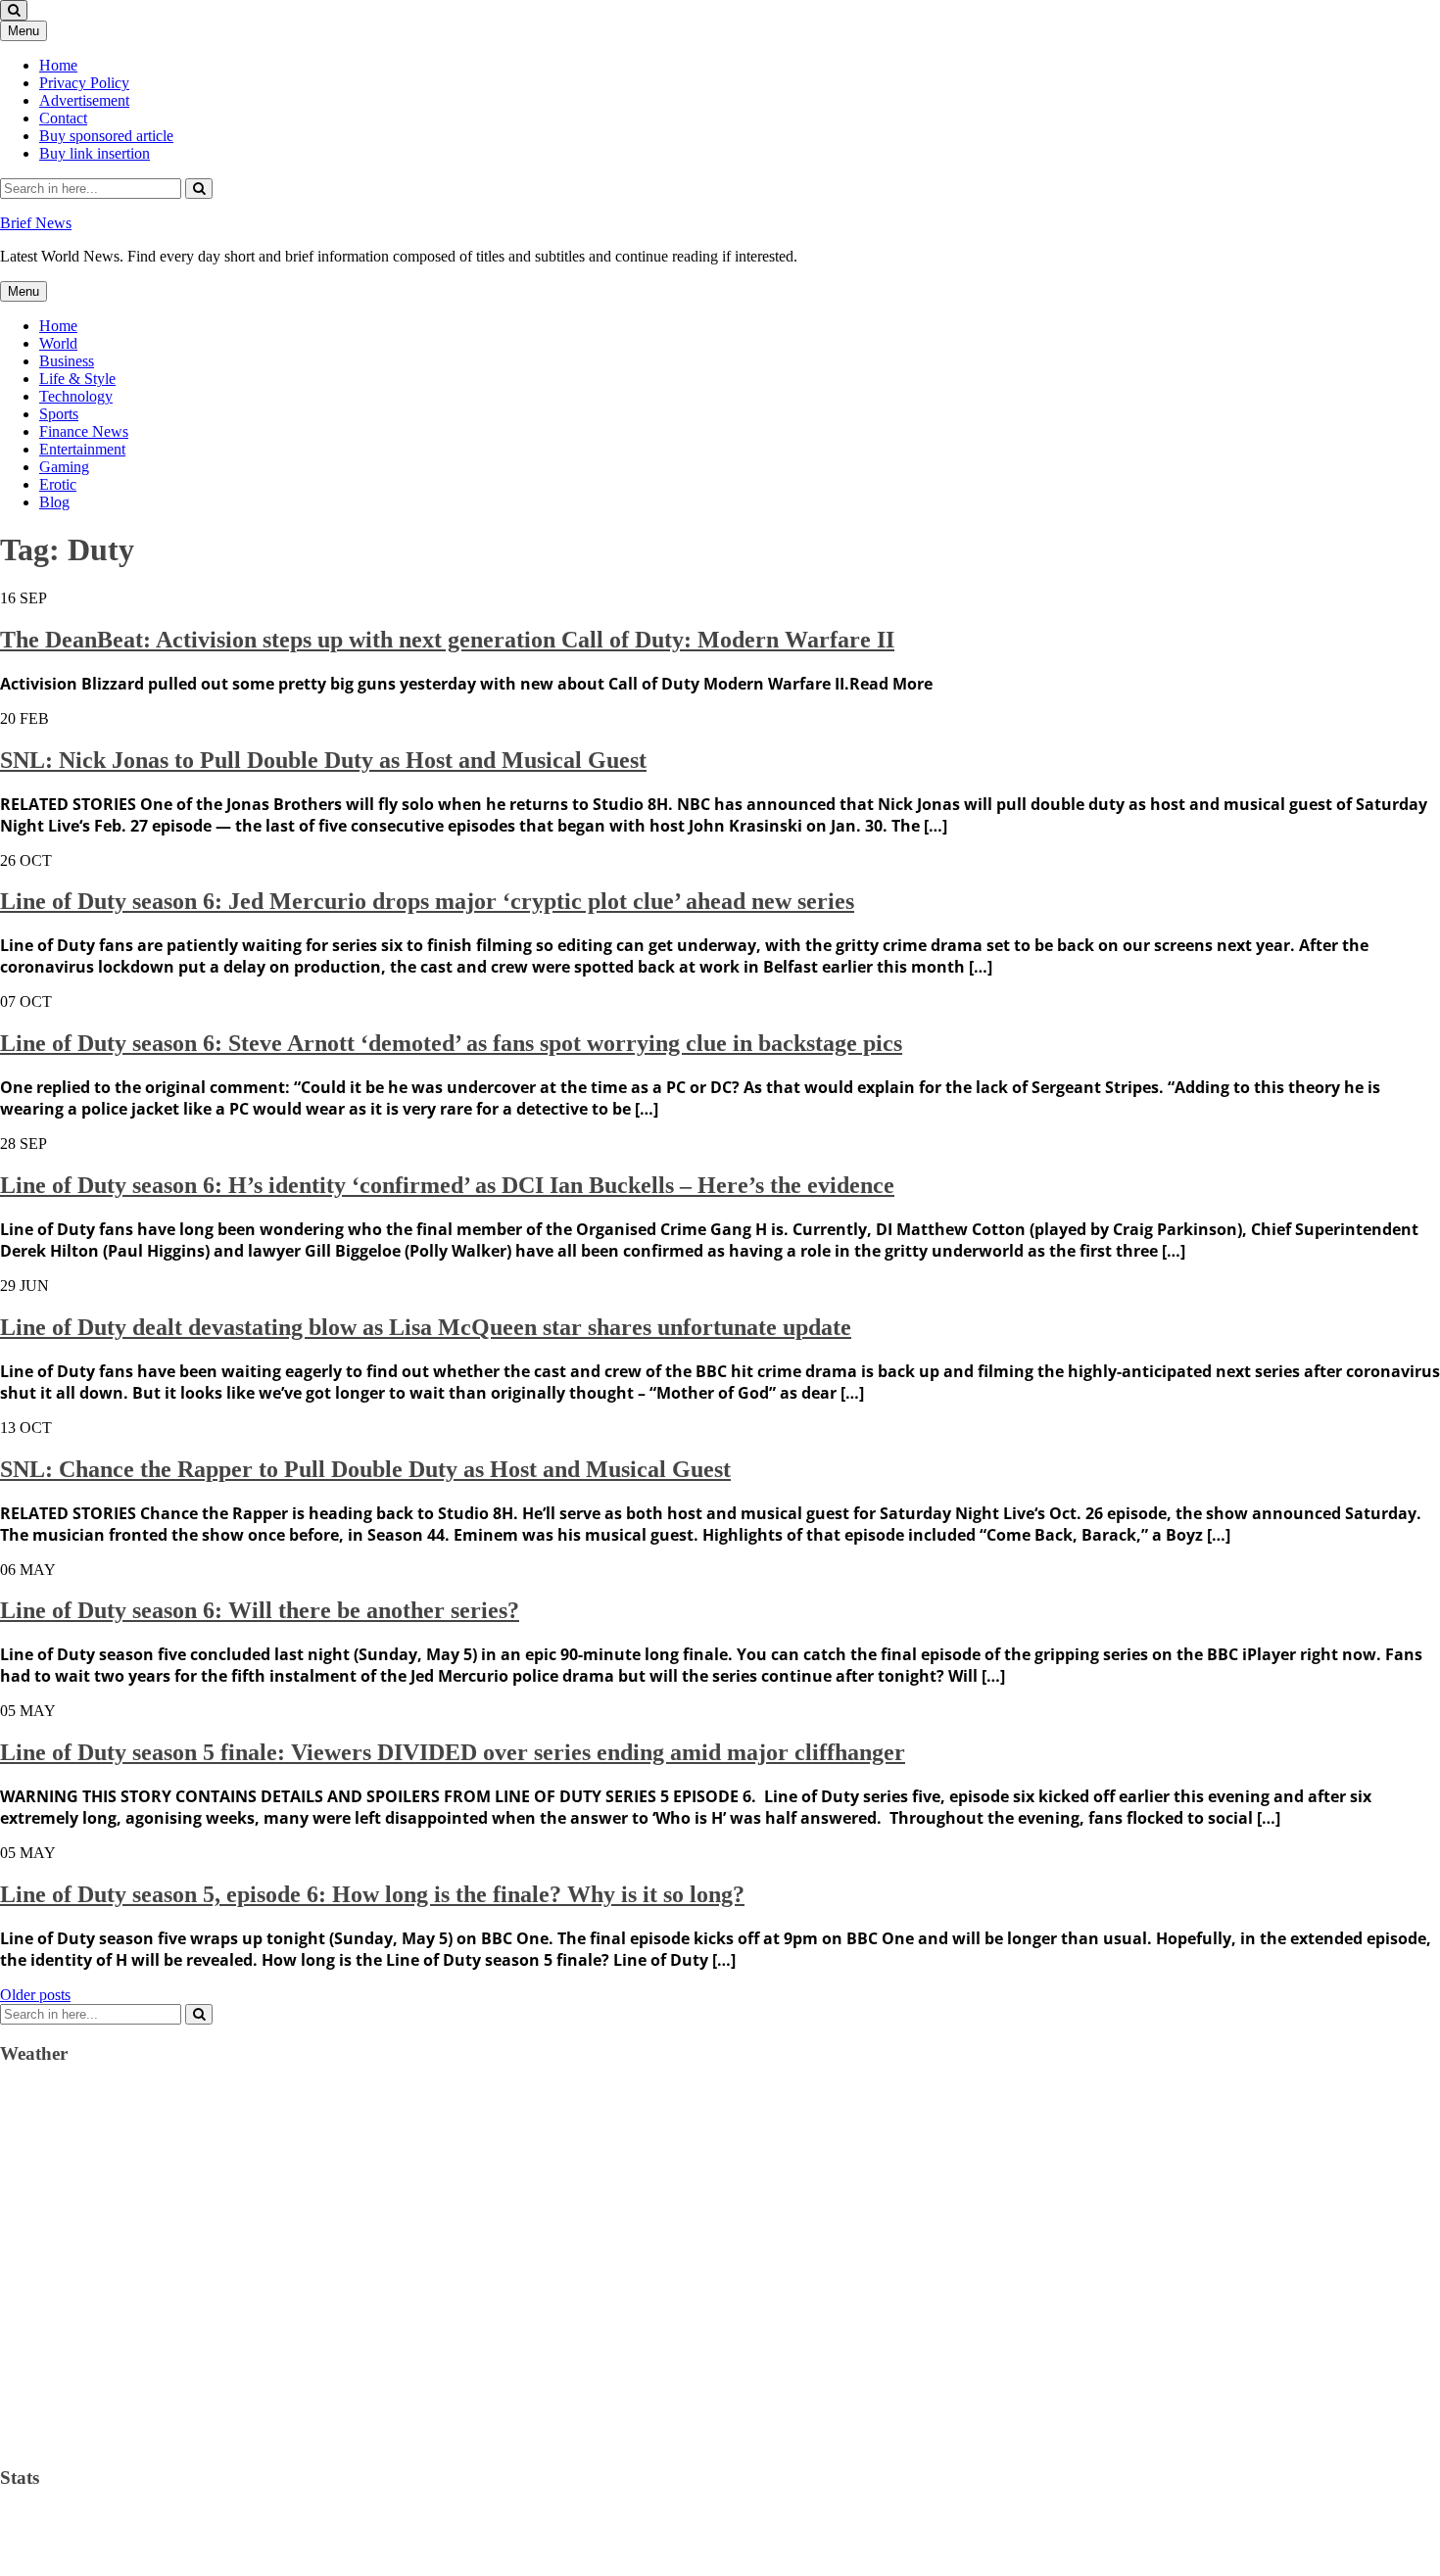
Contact (63, 118)
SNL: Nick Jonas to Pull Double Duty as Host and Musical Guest (323, 760)
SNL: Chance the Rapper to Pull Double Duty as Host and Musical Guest (365, 1469)
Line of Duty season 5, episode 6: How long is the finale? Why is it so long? (372, 1894)
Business (67, 361)
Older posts (35, 1995)
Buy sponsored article (106, 136)
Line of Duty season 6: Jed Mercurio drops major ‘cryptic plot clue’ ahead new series (427, 901)
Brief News (36, 223)
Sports (59, 414)
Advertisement (84, 100)
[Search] (199, 189)
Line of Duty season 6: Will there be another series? (260, 1610)
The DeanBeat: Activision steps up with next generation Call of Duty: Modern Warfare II (447, 640)
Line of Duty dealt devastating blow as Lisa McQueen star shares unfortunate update (426, 1327)
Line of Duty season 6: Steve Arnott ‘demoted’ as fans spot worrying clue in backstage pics (451, 1043)
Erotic (58, 484)
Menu (24, 31)
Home (58, 65)
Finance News (84, 431)
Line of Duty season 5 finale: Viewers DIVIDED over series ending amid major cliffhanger (453, 1752)
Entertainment (82, 449)
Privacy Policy (84, 83)
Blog (54, 502)
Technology (76, 396)
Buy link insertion (95, 153)
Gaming (64, 467)
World (58, 343)
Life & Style (77, 379)
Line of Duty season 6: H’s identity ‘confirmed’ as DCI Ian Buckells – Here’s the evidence (447, 1185)
